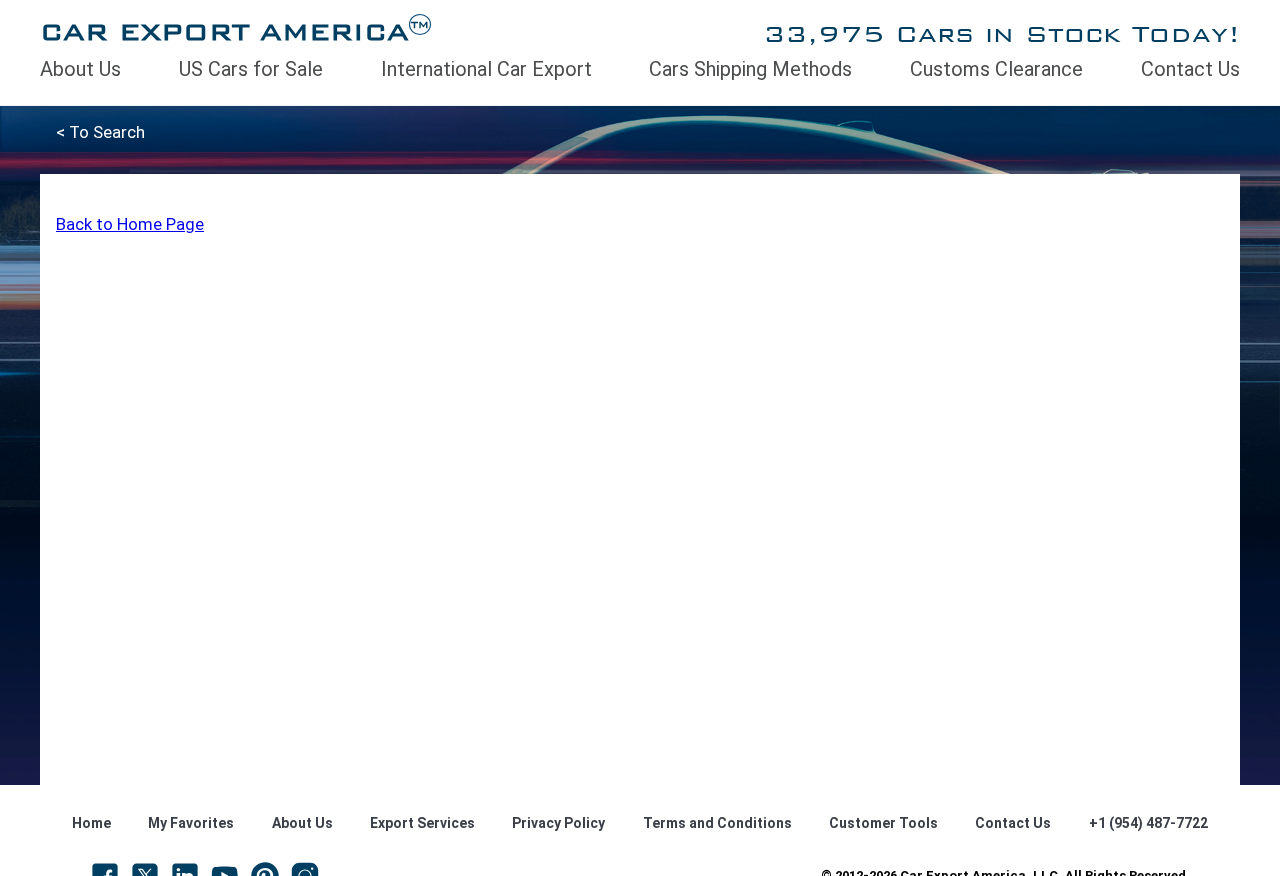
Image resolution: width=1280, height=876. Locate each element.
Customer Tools (883, 823)
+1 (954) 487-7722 (1148, 823)
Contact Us (1190, 69)
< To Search (100, 132)
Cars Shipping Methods (750, 69)
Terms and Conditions (717, 823)
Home (91, 823)
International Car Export (486, 69)
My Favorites (191, 823)
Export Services (422, 823)
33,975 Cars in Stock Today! (1001, 33)
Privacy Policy (558, 823)
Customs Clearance (996, 69)
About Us (80, 69)
